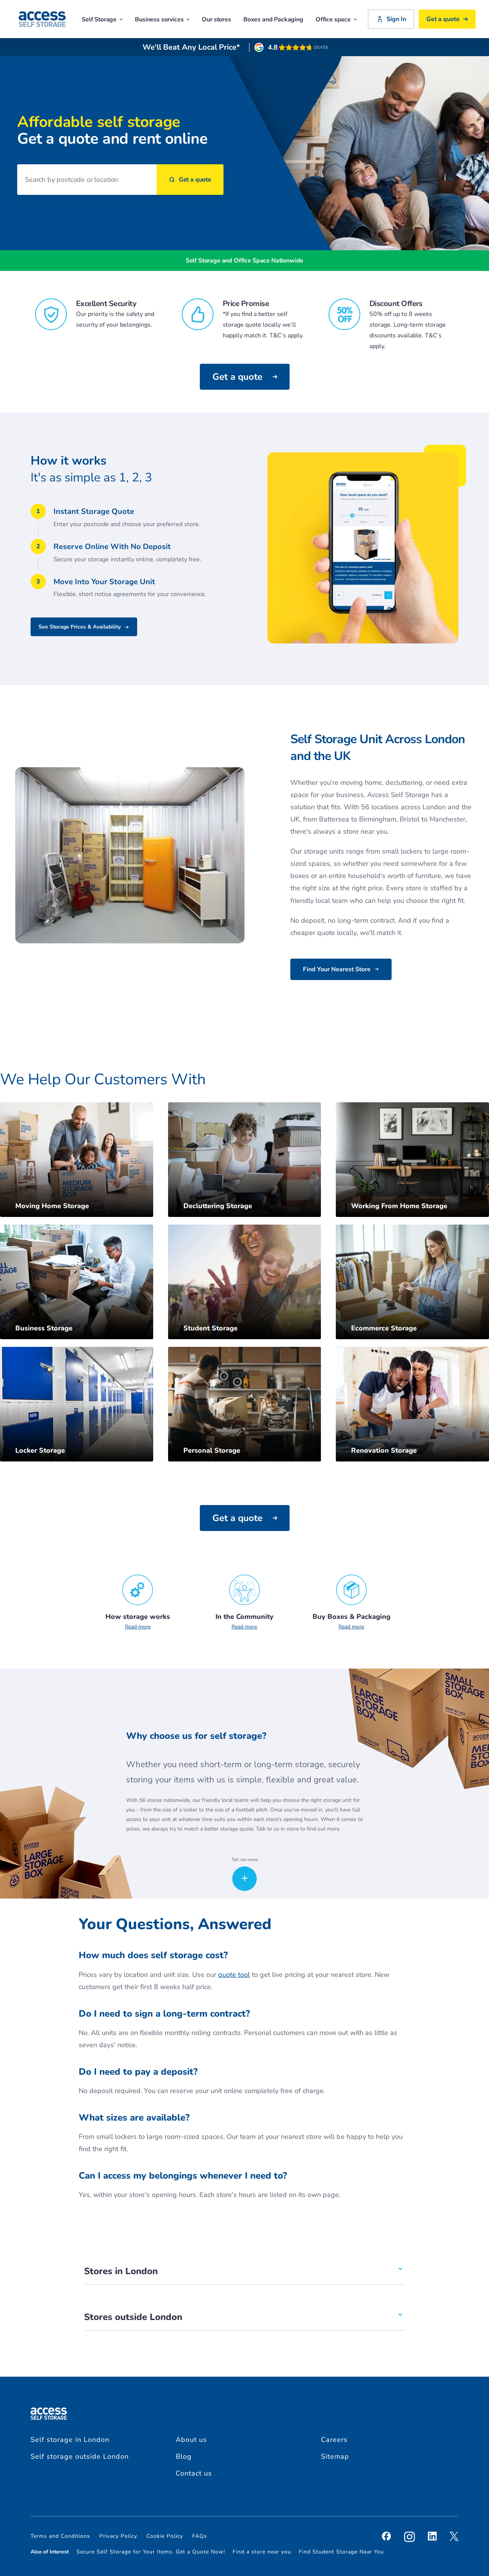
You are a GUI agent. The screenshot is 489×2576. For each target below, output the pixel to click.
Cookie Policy (165, 2536)
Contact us (194, 2473)
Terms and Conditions (60, 2536)
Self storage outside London (80, 2456)
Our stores (216, 19)
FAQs (200, 2536)
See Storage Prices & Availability (80, 627)
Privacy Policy (118, 2536)
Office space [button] (333, 19)
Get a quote (443, 19)
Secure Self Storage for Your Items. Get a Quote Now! (151, 2552)
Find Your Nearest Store (337, 969)
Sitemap (335, 2456)
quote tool (234, 1975)
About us (191, 2440)
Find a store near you (262, 2552)
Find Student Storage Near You (341, 2552)
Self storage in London (70, 2440)
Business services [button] (159, 19)
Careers (334, 2440)
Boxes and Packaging (273, 19)
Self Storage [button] (99, 19)
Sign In (396, 19)
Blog (184, 2456)
